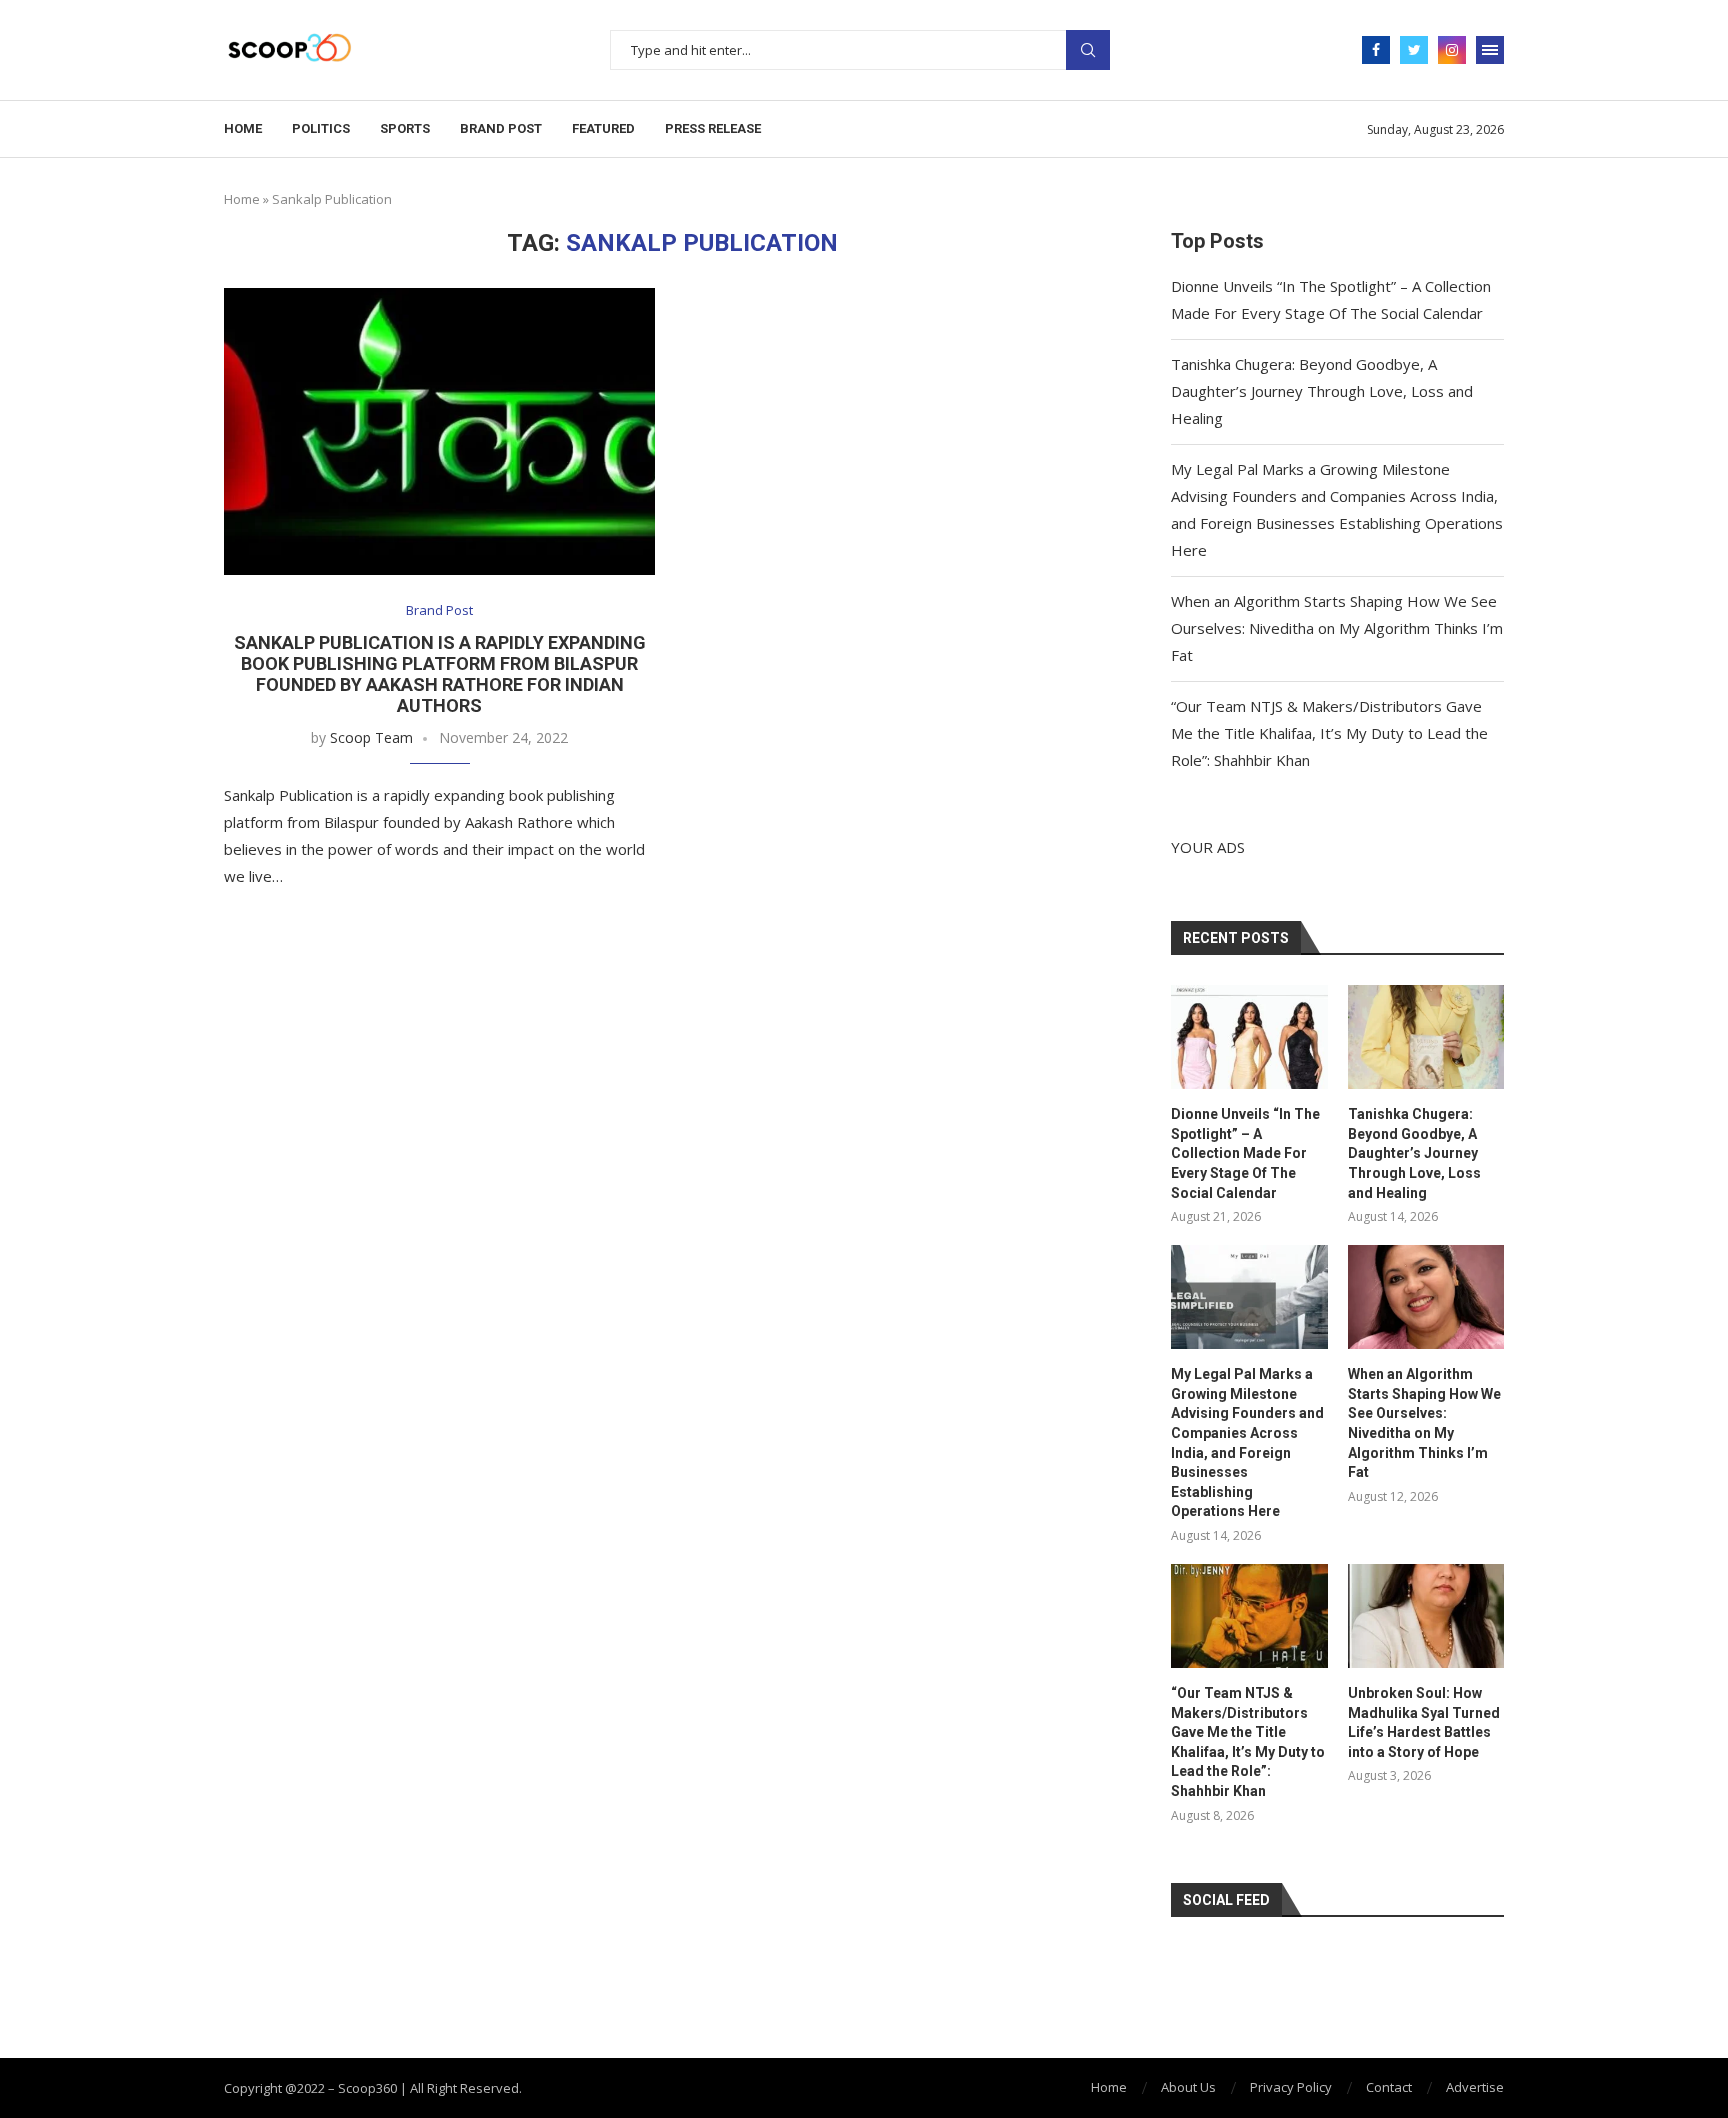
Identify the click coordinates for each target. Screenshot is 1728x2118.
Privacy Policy (1291, 2087)
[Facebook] (1376, 50)
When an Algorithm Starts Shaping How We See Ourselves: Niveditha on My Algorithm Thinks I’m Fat (1337, 628)
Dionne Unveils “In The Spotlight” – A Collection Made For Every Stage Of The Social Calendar (1245, 1153)
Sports (405, 128)
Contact (1389, 2087)
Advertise (1475, 2087)
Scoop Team (371, 737)
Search (1088, 50)
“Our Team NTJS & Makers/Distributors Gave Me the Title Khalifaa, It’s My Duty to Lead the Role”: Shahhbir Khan (1329, 733)
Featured (603, 128)
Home (243, 128)
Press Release (713, 128)
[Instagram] (1452, 50)
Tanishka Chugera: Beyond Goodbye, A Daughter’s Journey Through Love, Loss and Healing (1322, 391)
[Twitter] (1414, 50)
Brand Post (501, 128)
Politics (321, 128)
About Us (1188, 2087)
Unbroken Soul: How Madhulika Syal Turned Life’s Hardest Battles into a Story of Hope (1424, 1722)
